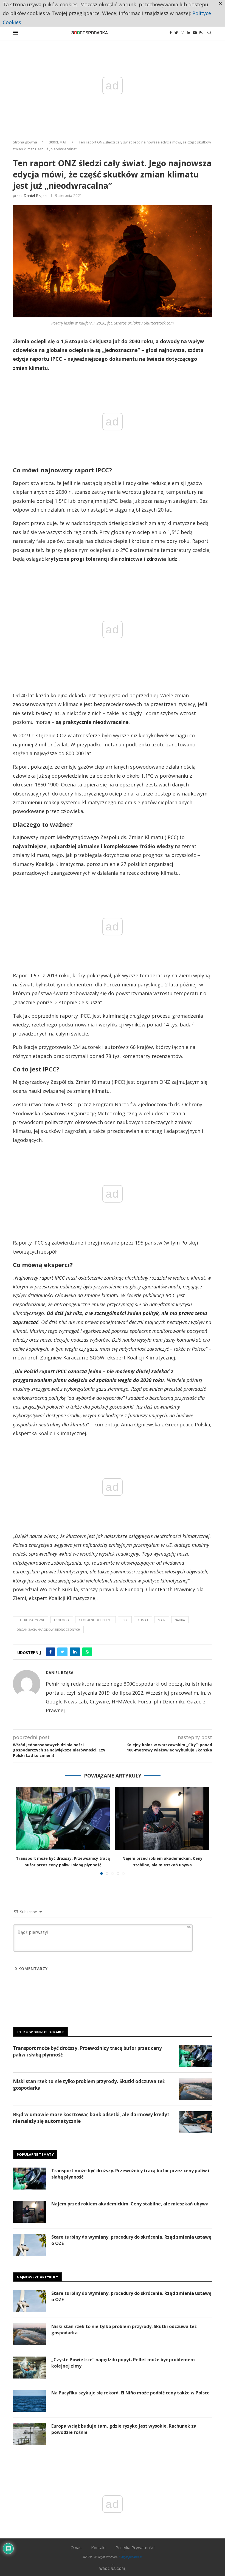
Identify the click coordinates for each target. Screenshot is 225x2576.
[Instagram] (182, 33)
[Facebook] (171, 33)
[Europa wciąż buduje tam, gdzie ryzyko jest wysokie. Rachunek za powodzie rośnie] (29, 2434)
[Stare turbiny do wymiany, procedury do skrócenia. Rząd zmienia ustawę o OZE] (29, 2245)
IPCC (125, 1620)
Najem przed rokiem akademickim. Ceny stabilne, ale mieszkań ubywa (130, 2204)
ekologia (62, 1620)
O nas (76, 2547)
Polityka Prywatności (135, 2547)
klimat (143, 1620)
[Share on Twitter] (62, 1652)
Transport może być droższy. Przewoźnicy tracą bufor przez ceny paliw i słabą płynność (87, 2051)
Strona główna (25, 142)
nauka (180, 1620)
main (162, 1620)
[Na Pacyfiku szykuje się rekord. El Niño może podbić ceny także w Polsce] (29, 2401)
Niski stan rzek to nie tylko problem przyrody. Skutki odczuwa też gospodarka (89, 2085)
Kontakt (99, 2547)
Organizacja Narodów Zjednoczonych (48, 1630)
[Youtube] (195, 33)
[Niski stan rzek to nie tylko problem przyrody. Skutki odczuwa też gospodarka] (196, 2089)
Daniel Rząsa (35, 195)
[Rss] (201, 33)
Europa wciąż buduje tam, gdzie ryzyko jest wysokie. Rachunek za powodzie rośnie (124, 2429)
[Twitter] (176, 33)
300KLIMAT (58, 142)
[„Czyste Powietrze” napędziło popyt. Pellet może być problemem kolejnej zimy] (29, 2368)
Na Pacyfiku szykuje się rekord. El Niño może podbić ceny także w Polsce (130, 2393)
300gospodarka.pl (131, 2557)
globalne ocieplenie (95, 1620)
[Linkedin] (189, 33)
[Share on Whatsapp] (87, 1652)
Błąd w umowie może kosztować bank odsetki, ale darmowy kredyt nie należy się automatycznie (91, 2118)
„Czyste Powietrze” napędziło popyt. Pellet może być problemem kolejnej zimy (123, 2363)
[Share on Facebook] (50, 1652)
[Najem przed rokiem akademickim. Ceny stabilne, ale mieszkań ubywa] (162, 1819)
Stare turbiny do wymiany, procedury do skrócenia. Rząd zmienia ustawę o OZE (131, 2240)
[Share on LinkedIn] (75, 1652)
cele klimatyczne (31, 1620)
